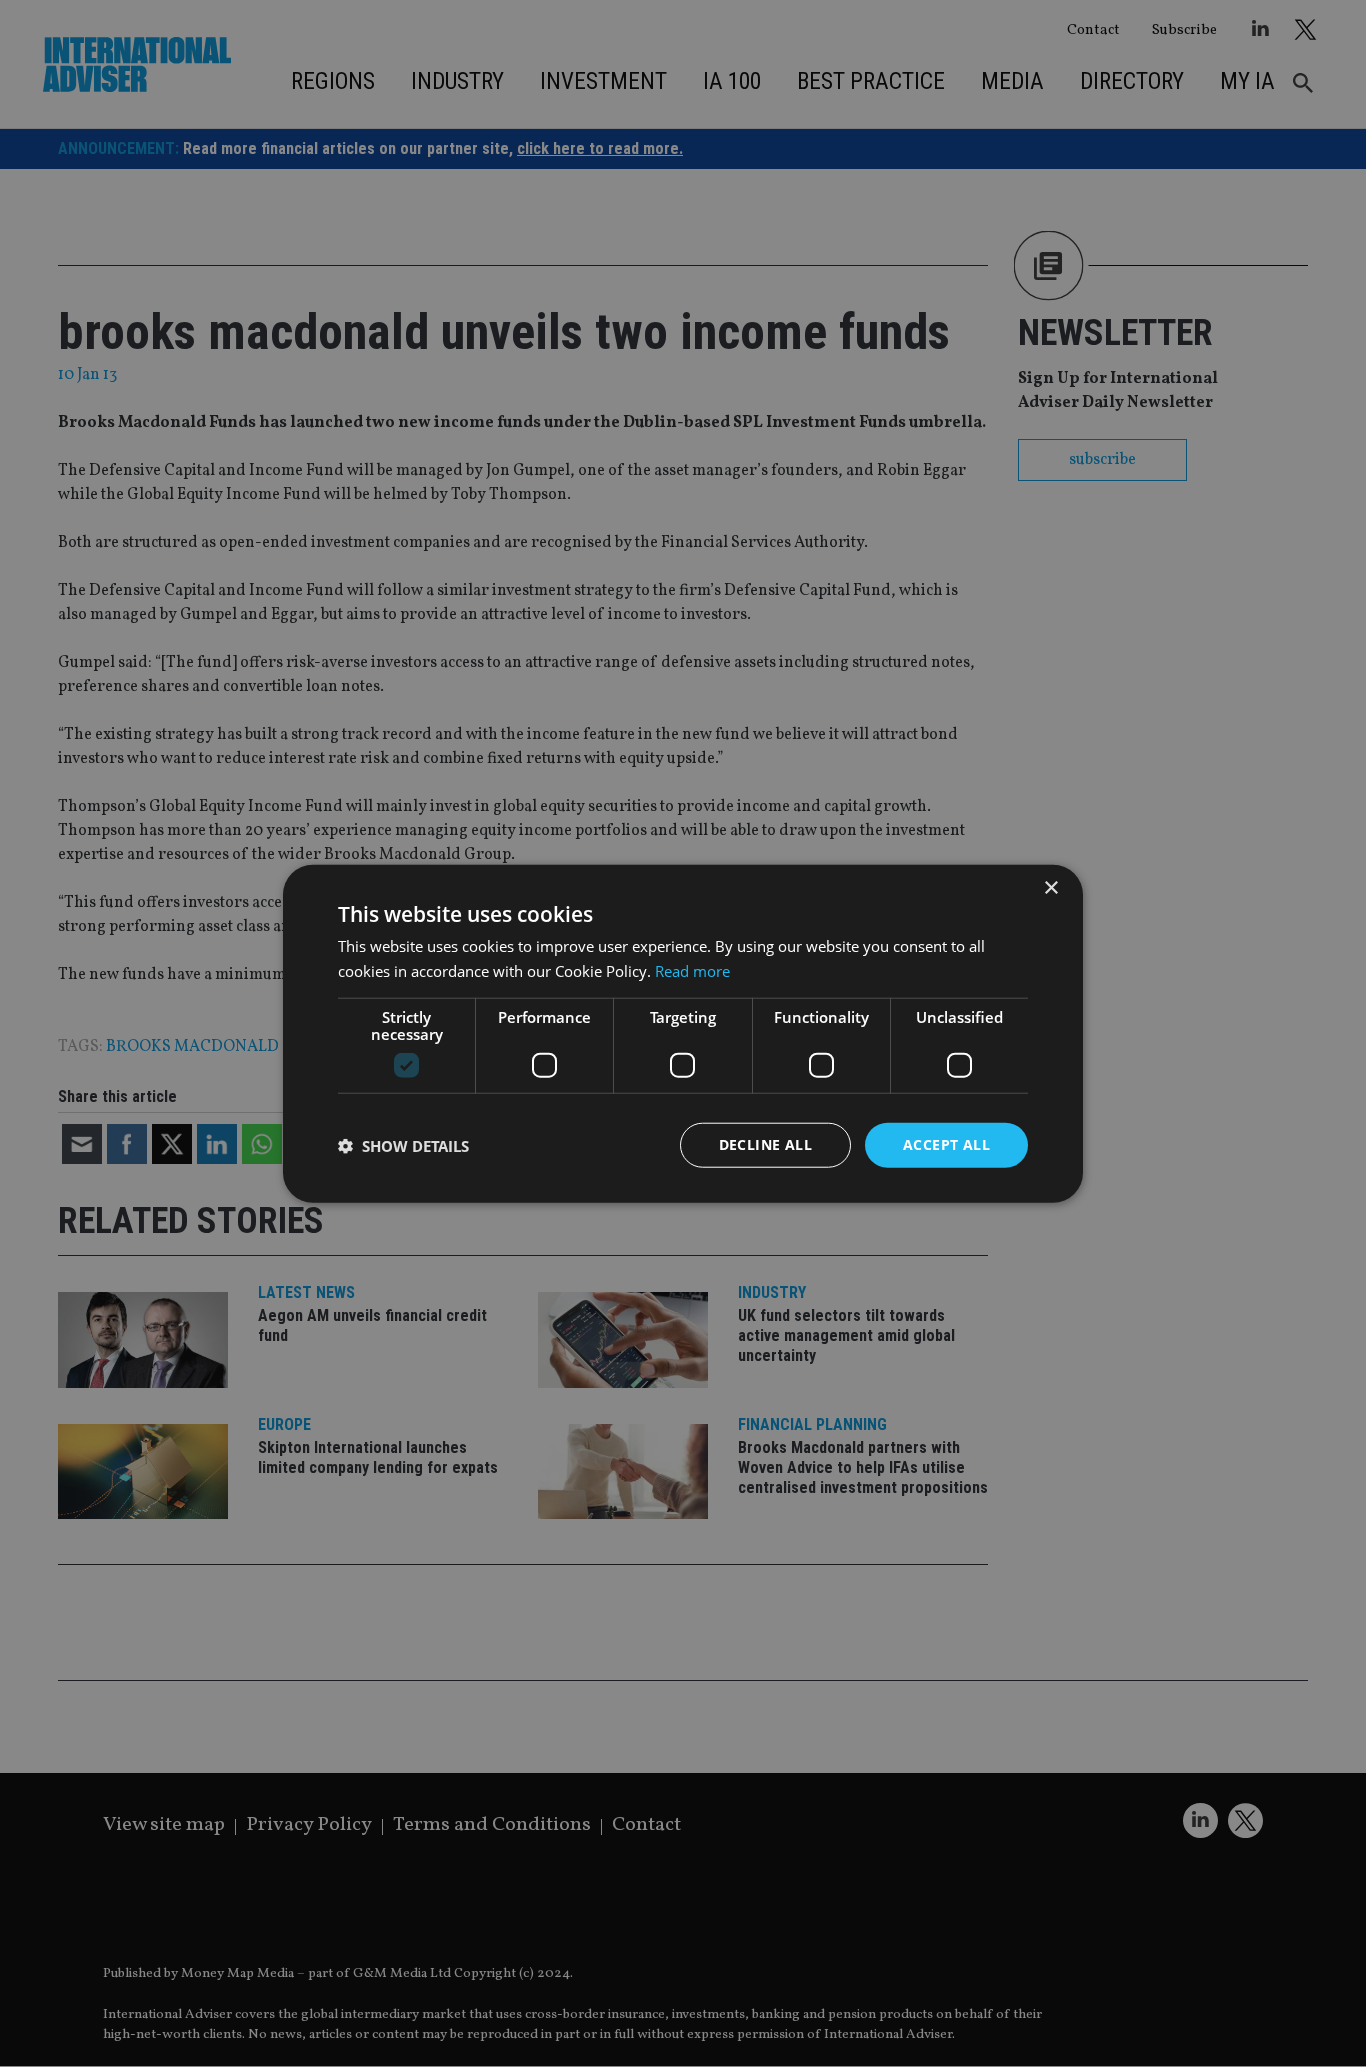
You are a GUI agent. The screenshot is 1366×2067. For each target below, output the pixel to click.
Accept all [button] (946, 1144)
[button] (403, 1145)
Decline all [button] (765, 1144)
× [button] (1050, 887)
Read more (692, 970)
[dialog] (683, 1033)
